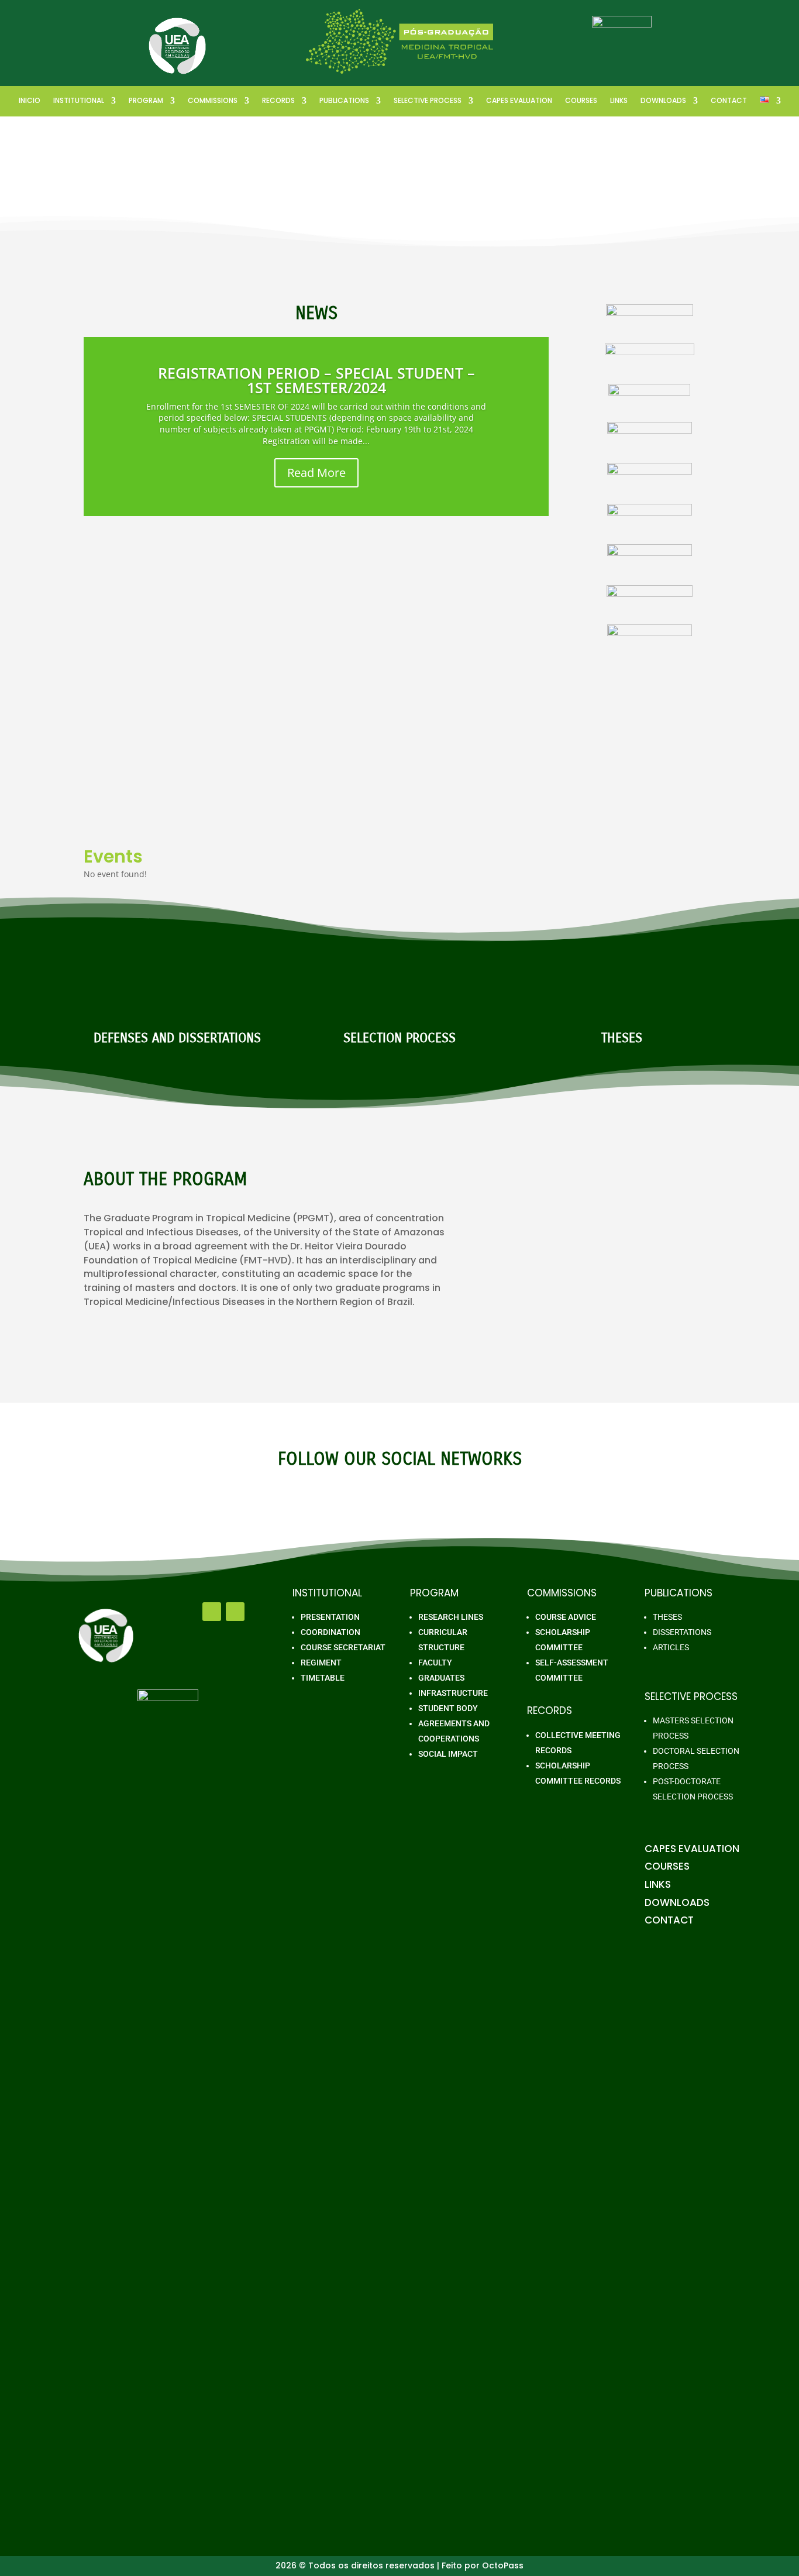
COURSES (581, 101)
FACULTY (435, 1663)
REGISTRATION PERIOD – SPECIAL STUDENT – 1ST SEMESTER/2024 (316, 380)
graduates (441, 1678)
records (278, 101)
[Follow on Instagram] (235, 1612)
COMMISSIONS (213, 101)
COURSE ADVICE (566, 1617)
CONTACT (729, 101)
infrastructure (453, 1693)
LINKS (619, 101)
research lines (451, 1617)
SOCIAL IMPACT (448, 1754)
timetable (323, 1678)
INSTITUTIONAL (79, 101)
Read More (316, 473)
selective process (428, 101)
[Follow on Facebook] (212, 1612)
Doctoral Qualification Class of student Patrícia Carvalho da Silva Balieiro (269, 649)
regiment (321, 1663)
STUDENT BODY (448, 1708)
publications (344, 101)
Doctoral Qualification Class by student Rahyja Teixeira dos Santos (254, 757)
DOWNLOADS (663, 101)
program (146, 101)
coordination (330, 1632)
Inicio (30, 101)
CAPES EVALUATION (519, 101)
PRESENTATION (330, 1617)
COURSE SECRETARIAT (343, 1647)
